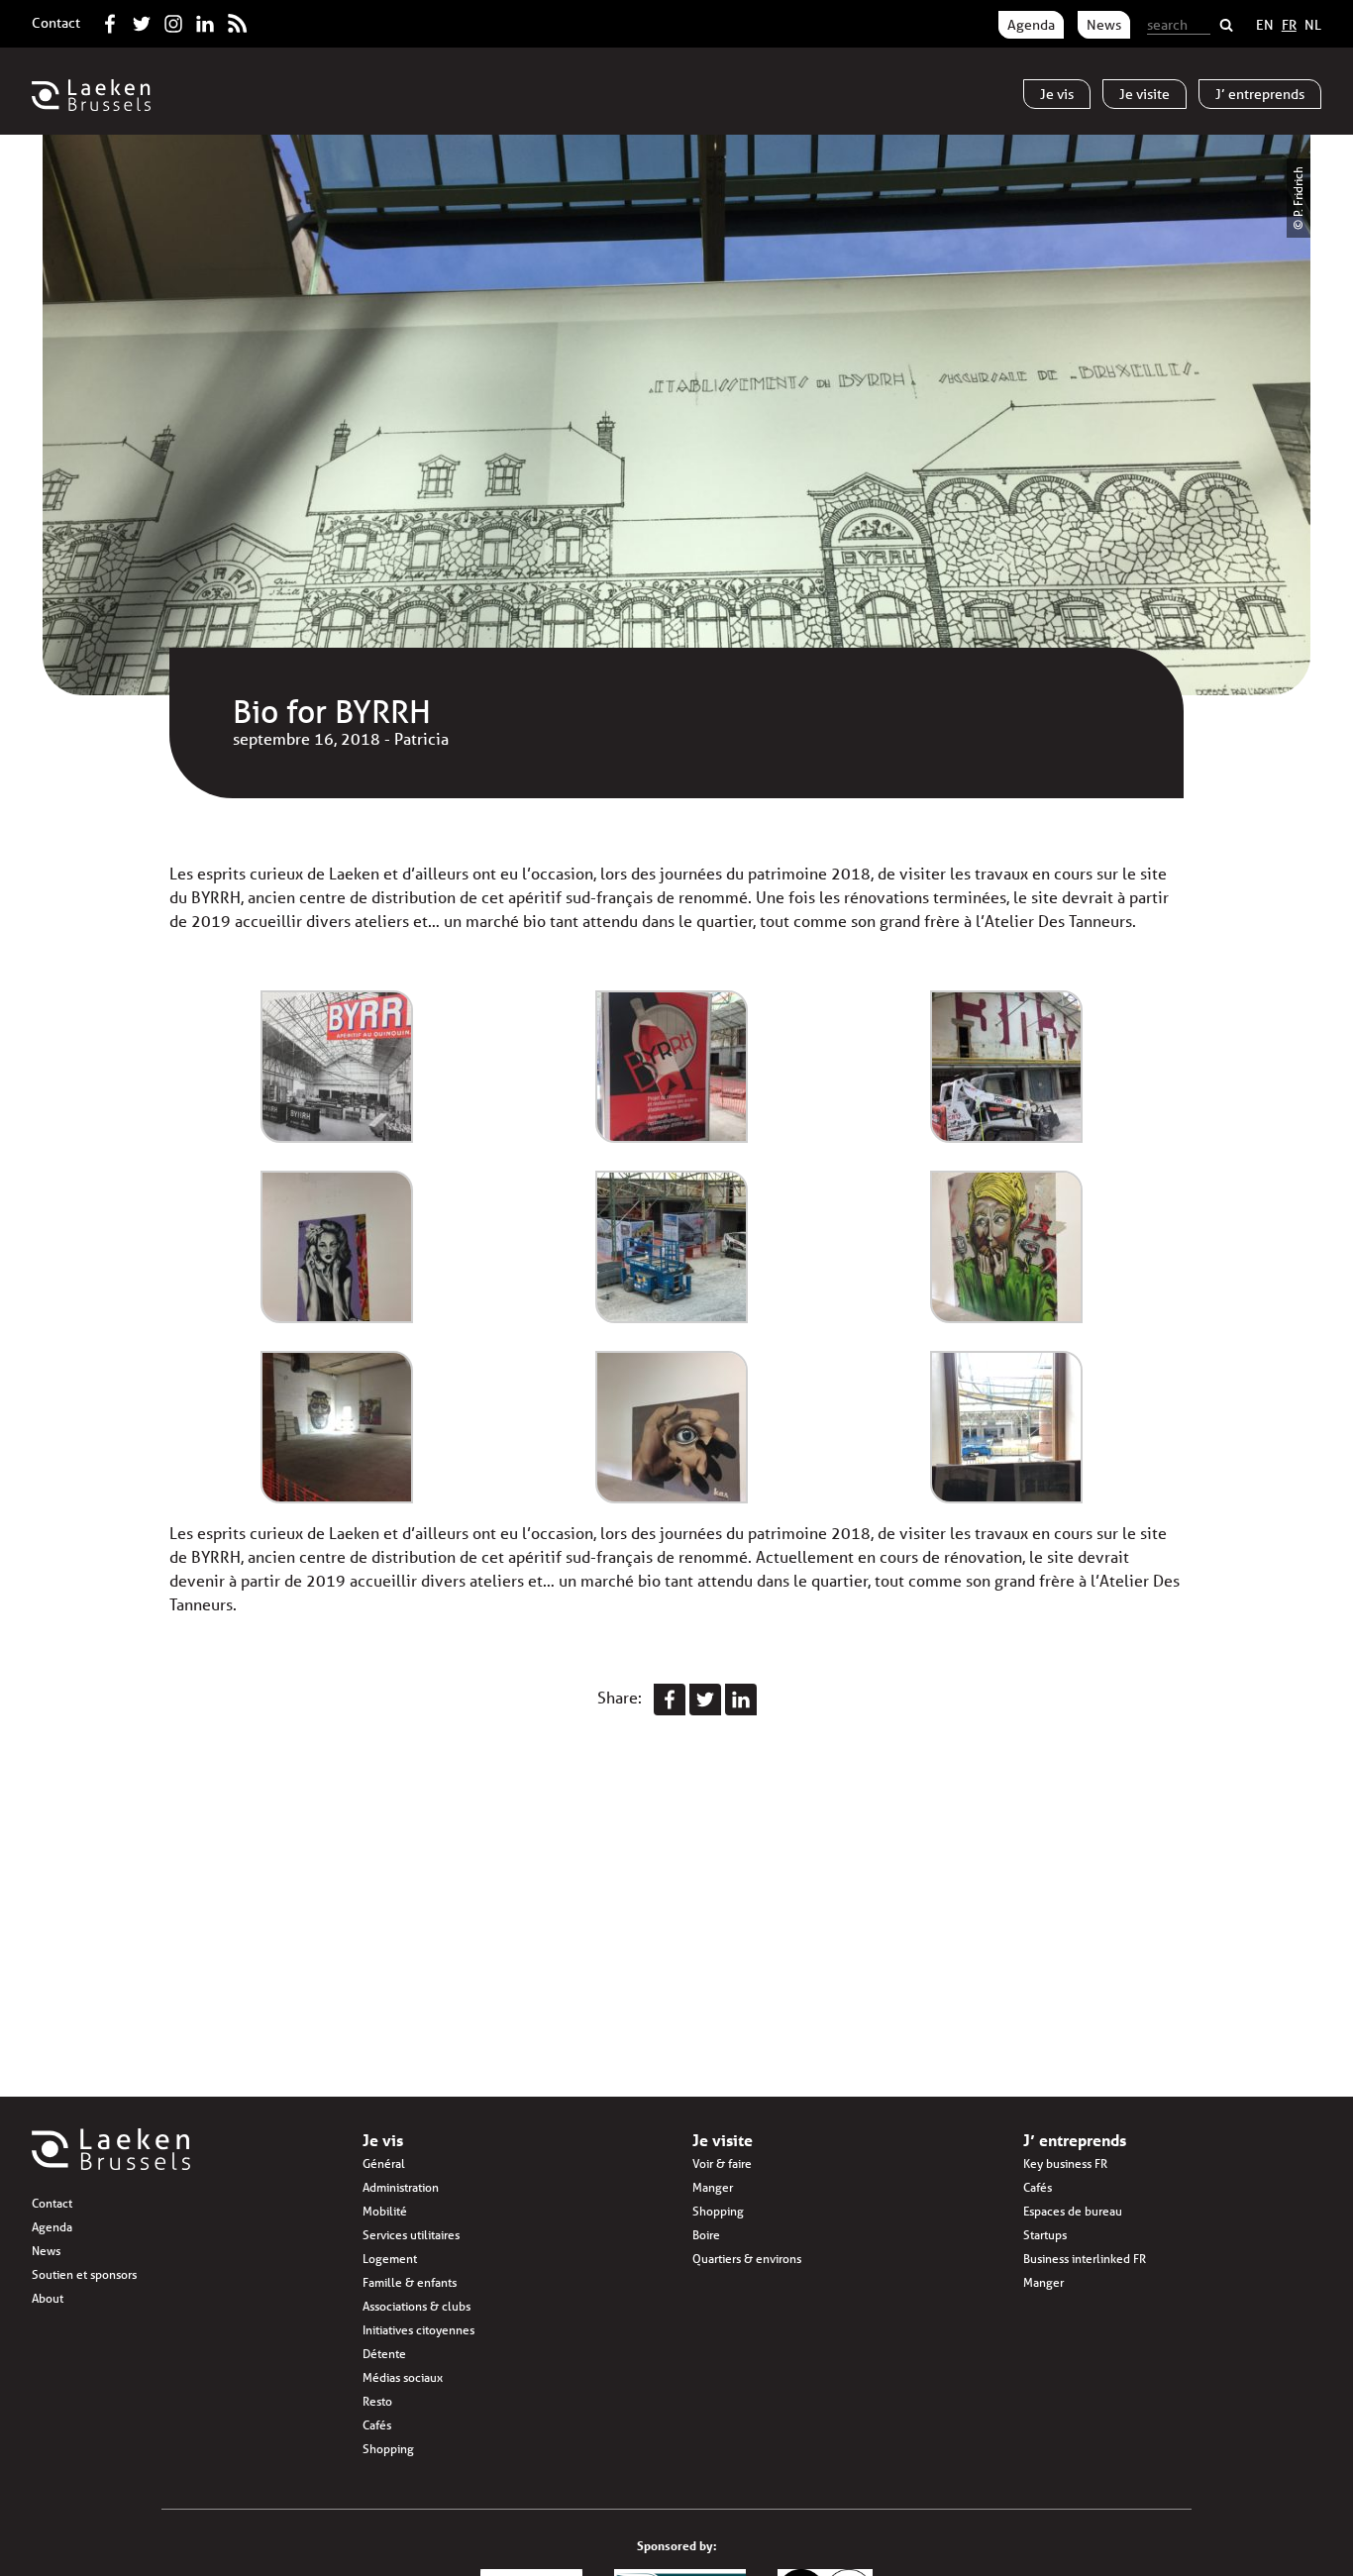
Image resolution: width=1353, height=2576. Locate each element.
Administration (401, 2187)
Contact (56, 23)
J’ (1260, 94)
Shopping (388, 2449)
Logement (390, 2259)
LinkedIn (205, 20)
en (1265, 25)
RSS (237, 20)
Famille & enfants (410, 2282)
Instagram (173, 20)
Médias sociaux (403, 2377)
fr (1289, 25)
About (48, 2298)
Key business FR (1065, 2164)
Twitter (142, 20)
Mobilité (385, 2211)
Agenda (1031, 25)
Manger (713, 2187)
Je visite (723, 2140)
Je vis (383, 2140)
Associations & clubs (416, 2306)
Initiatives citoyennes (418, 2330)
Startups (1045, 2235)
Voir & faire (722, 2164)
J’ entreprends (1075, 2140)
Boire (706, 2235)
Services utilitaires (411, 2235)
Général (384, 2164)
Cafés (377, 2425)
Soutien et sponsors (84, 2274)
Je (1057, 94)
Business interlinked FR (1085, 2259)
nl (1313, 25)
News (1104, 25)
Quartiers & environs (747, 2259)
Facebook (110, 20)
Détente (384, 2354)
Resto (377, 2401)
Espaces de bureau (1073, 2211)
